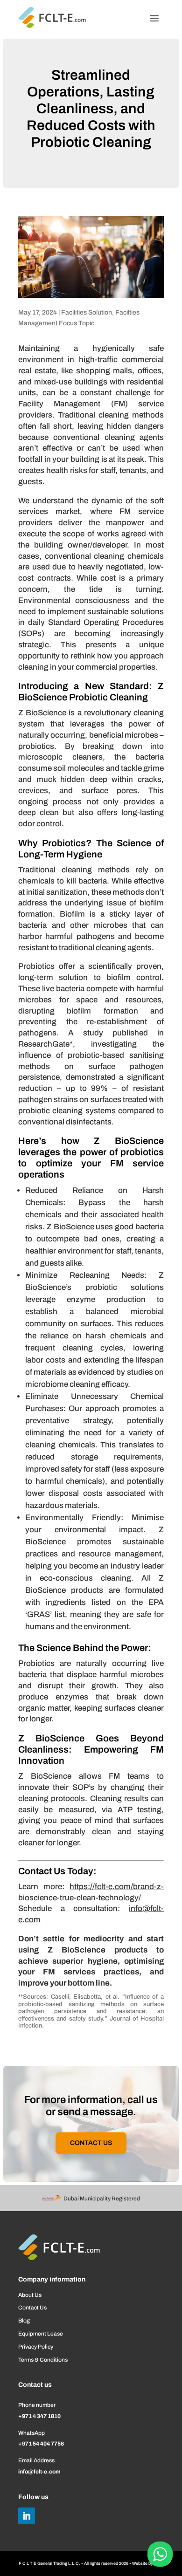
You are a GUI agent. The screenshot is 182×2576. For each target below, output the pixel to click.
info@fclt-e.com (39, 2472)
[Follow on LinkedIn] (27, 2516)
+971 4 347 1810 (39, 2416)
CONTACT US (91, 2143)
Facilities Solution (87, 312)
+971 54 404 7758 (41, 2444)
